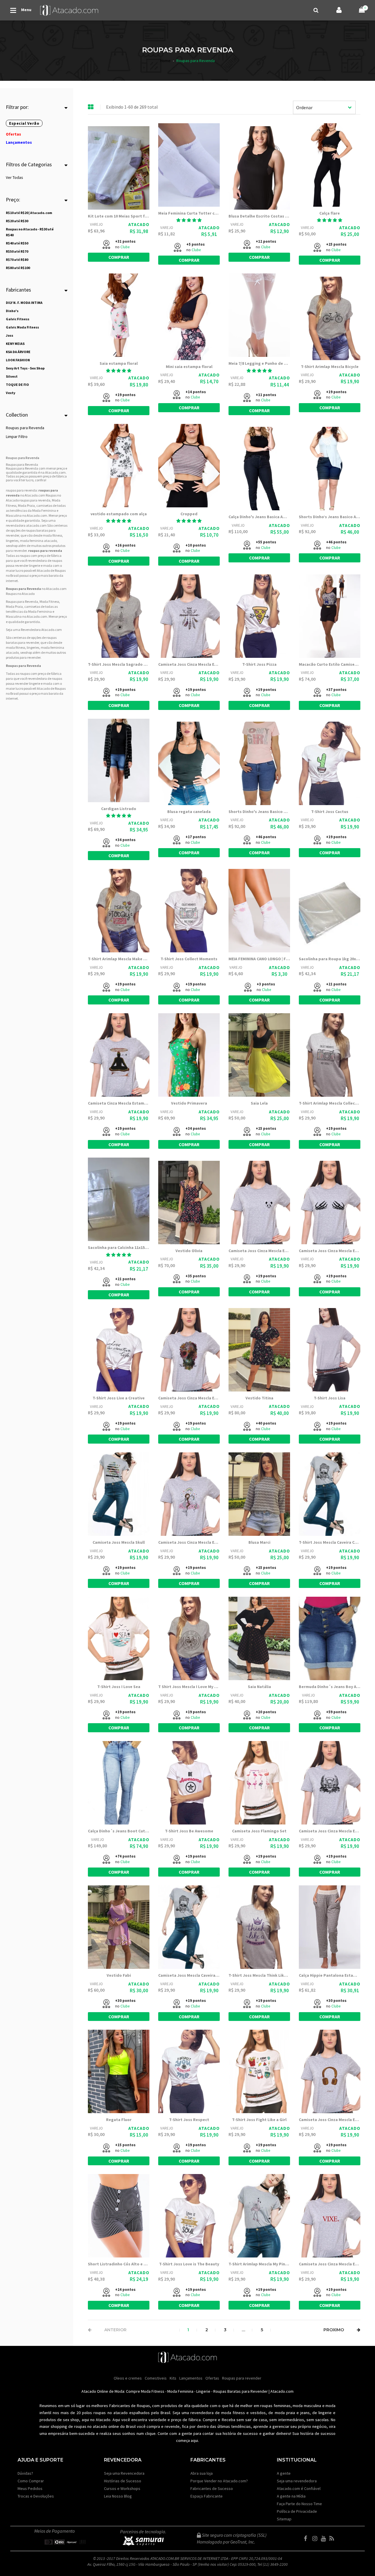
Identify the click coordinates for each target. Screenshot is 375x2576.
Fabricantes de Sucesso (212, 2488)
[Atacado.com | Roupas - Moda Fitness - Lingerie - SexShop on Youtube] (325, 2539)
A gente (284, 2473)
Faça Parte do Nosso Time (299, 2504)
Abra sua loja (202, 2473)
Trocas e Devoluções (36, 2496)
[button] (189, 220)
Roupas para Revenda (25, 428)
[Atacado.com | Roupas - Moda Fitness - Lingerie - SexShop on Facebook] (308, 2539)
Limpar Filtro (17, 437)
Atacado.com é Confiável (299, 2488)
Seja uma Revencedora (124, 2473)
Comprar (119, 257)
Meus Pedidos (30, 2488)
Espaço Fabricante (207, 2496)
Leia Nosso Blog (118, 2496)
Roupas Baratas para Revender (241, 2391)
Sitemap (284, 2519)
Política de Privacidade (297, 2511)
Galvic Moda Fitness (22, 327)
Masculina (14, 515)
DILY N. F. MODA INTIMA (24, 303)
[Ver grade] (91, 107)
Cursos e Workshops (122, 2488)
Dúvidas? (25, 2473)
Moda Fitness (153, 2391)
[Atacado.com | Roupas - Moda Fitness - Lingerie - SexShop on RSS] (333, 2539)
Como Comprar (31, 2481)
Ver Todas (15, 177)
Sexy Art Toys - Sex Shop (25, 368)
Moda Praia (26, 505)
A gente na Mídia (291, 2496)
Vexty (11, 393)
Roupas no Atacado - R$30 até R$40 (30, 232)
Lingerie (203, 2391)
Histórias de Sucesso (123, 2481)
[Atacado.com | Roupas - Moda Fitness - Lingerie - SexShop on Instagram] (316, 2539)
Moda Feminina (44, 510)
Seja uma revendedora (297, 2481)
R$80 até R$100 (18, 268)
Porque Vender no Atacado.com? (219, 2481)
